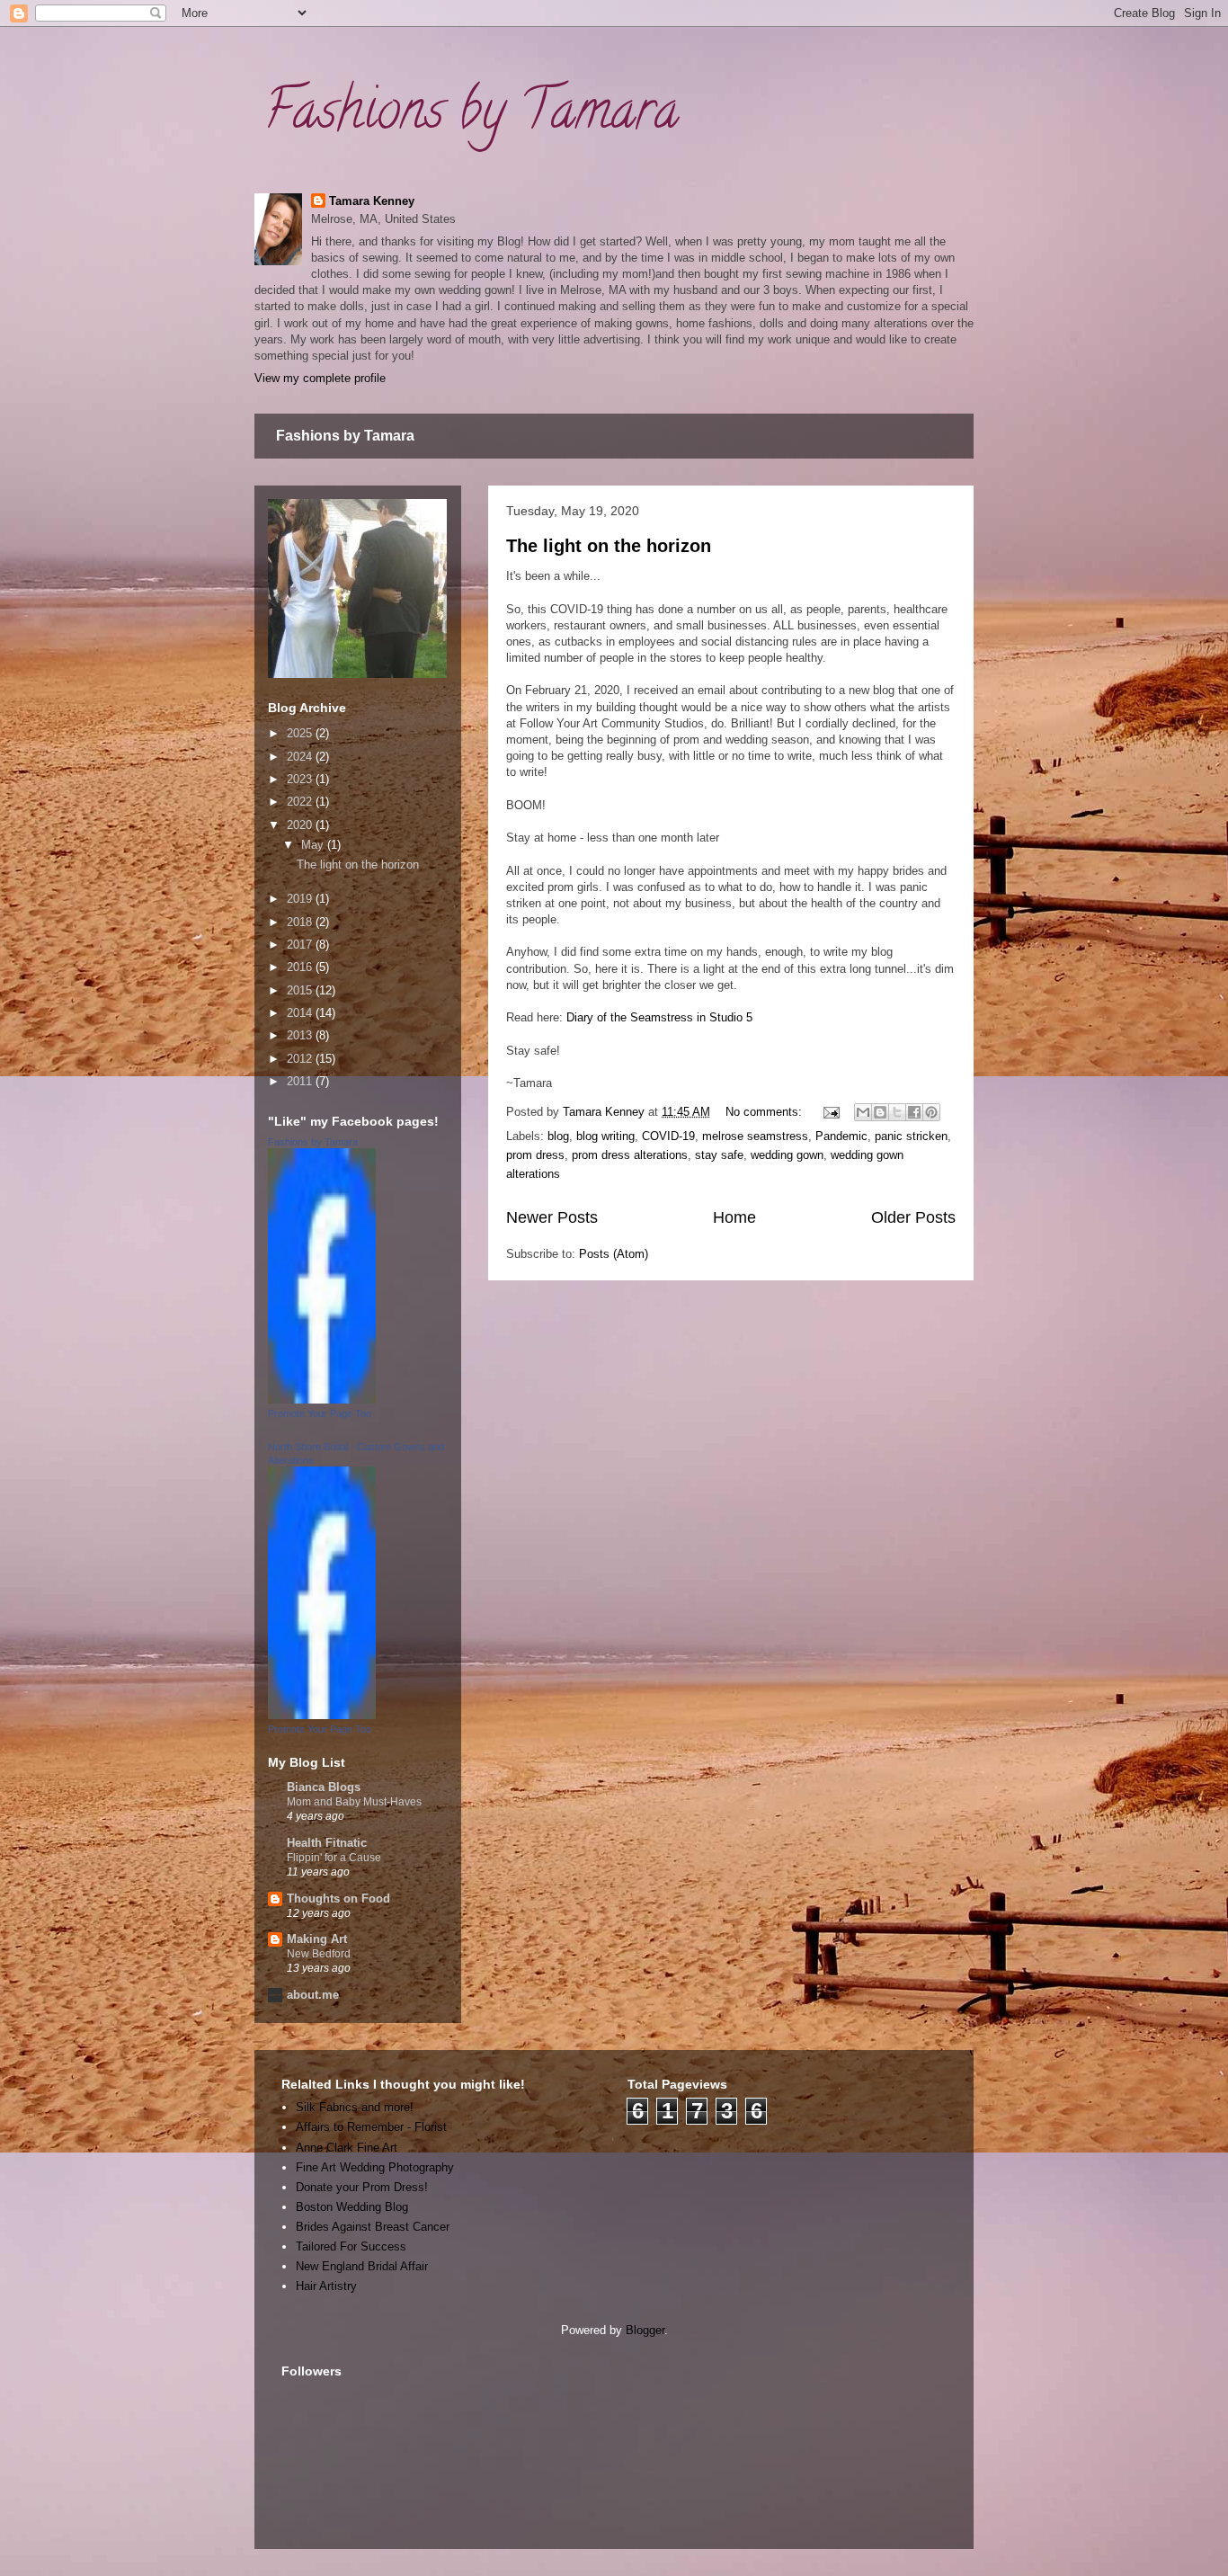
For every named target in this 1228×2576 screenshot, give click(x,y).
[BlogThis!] (880, 1112)
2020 (301, 825)
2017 (301, 945)
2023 (301, 779)
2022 (301, 802)
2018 (301, 922)
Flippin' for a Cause (334, 1858)
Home (734, 1217)
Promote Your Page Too (320, 1413)
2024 (301, 757)
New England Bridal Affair (362, 2266)
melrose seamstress (755, 1136)
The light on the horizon (609, 546)
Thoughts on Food (338, 1899)
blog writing (605, 1136)
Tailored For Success (351, 2246)
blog (558, 1136)
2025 (301, 733)
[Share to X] (897, 1112)
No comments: (765, 1112)
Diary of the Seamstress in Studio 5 (659, 1017)
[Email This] (863, 1112)
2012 (301, 1059)
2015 (301, 990)
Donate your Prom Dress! (362, 2187)
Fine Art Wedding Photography (375, 2167)
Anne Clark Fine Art (347, 2148)
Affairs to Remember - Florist (371, 2127)
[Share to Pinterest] (931, 1112)
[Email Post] (830, 1112)
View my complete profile (320, 378)
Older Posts (913, 1217)
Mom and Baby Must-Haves (354, 1802)
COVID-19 (668, 1136)
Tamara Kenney (372, 201)
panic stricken (911, 1136)
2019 (301, 899)
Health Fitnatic (327, 1843)
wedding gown (787, 1155)
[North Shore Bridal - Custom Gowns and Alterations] (322, 1715)
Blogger (645, 2330)
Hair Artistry (326, 2286)
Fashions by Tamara (471, 116)
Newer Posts (552, 1217)
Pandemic (841, 1136)
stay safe (719, 1155)
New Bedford (319, 1954)
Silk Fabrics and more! (355, 2107)
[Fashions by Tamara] (322, 1399)
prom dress (535, 1155)
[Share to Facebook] (914, 1112)
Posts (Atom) (614, 1254)
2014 (301, 1013)
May (314, 845)
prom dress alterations (630, 1155)
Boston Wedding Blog (352, 2207)
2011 (301, 1081)
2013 (301, 1035)
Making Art (317, 1939)
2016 (301, 967)
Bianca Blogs (324, 1787)
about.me (313, 1995)
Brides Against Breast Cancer (373, 2227)
